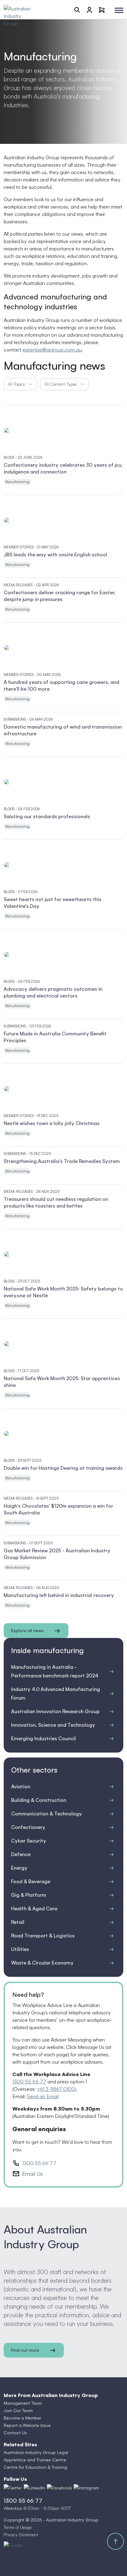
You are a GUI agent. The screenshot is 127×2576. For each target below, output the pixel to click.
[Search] (77, 10)
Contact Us (15, 2433)
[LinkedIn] (34, 2488)
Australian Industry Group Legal (36, 2452)
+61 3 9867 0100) (57, 2089)
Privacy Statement (21, 2535)
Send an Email (43, 2096)
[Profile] (89, 10)
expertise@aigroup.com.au (52, 350)
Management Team (23, 2403)
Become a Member (23, 2418)
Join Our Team (18, 2410)
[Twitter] (13, 2488)
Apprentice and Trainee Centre (35, 2460)
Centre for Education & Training (35, 2467)
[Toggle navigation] (119, 10)
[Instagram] (86, 2488)
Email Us (33, 2174)
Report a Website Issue (27, 2425)
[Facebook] (59, 2488)
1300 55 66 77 (29, 2082)
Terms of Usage (18, 2527)
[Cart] (102, 10)
